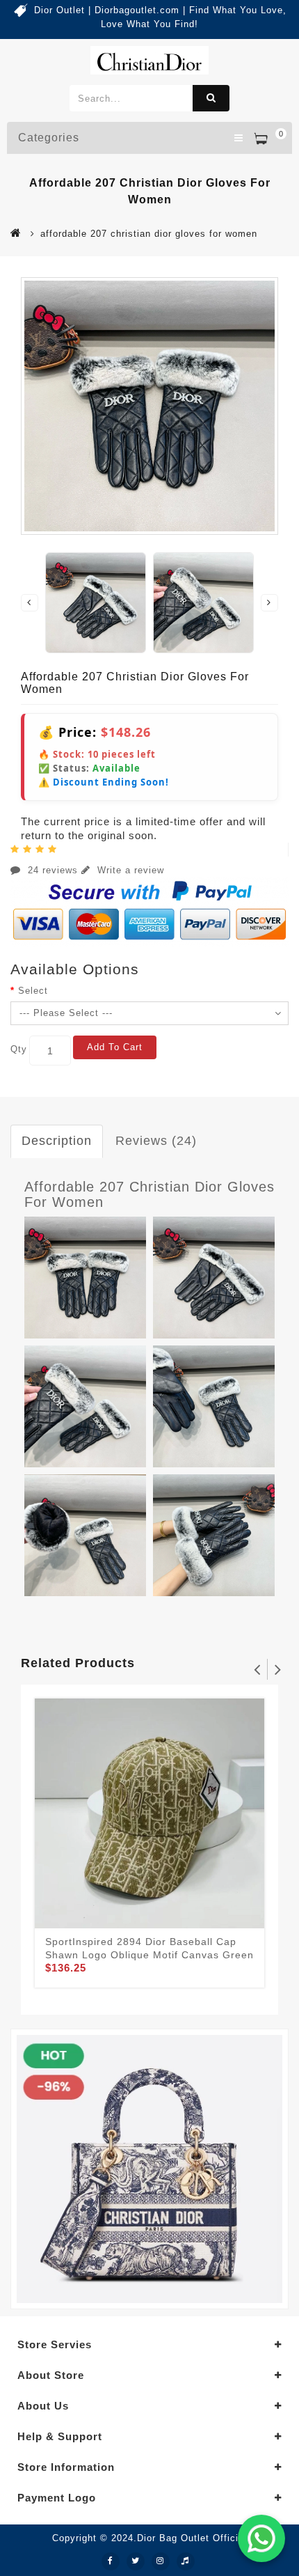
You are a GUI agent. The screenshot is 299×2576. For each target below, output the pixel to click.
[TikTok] (186, 2561)
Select (33, 991)
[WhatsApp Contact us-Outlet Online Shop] (261, 2538)
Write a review (129, 870)
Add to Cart (115, 1047)
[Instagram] (161, 2561)
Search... (211, 98)
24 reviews (53, 870)
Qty (19, 1049)
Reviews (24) (156, 1141)
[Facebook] (111, 2561)
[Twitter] (136, 2561)
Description (57, 1141)
